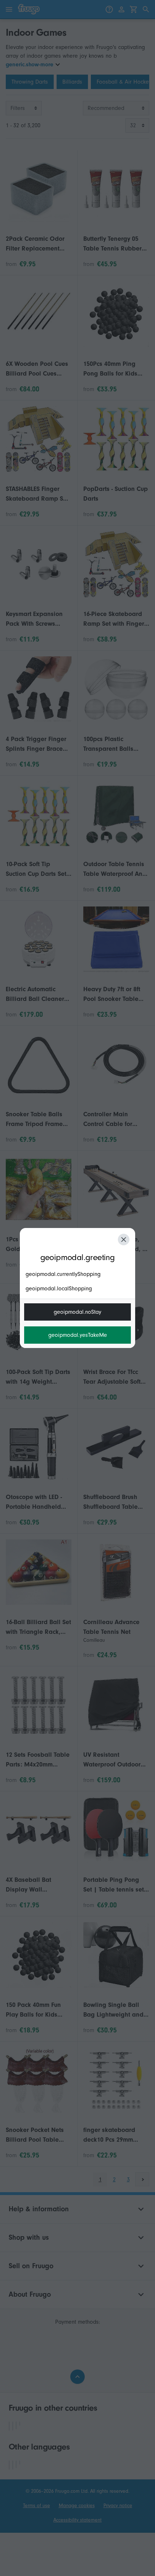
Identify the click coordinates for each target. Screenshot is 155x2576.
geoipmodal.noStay (77, 1312)
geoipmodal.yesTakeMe (78, 1335)
